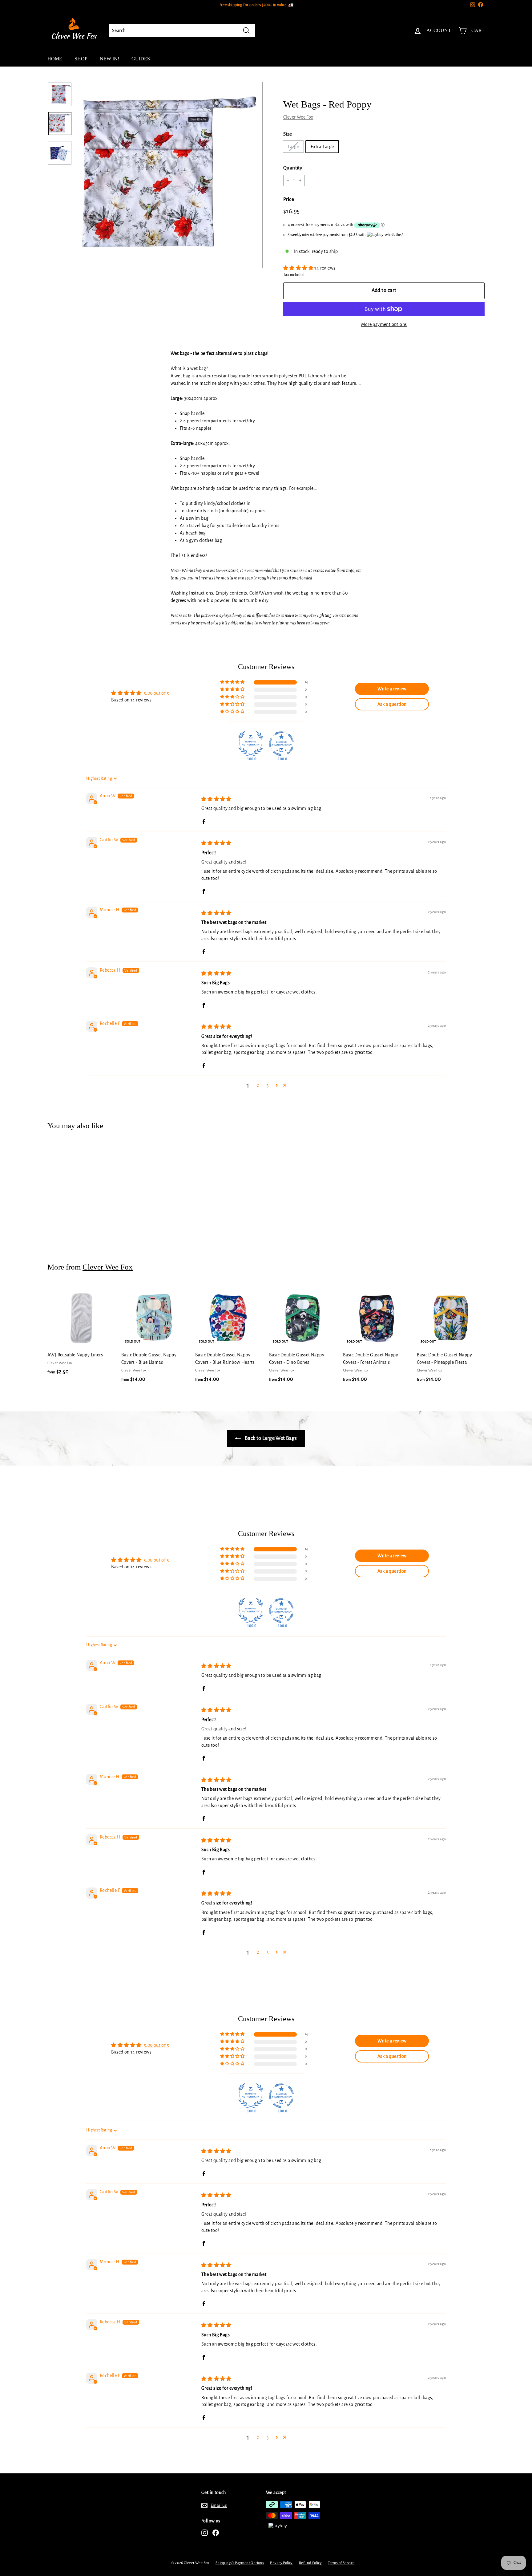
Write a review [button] (392, 689)
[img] (216, 799)
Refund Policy (310, 2563)
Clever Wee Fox (298, 117)
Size (288, 134)
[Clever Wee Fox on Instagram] (205, 2533)
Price (289, 199)
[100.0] (251, 744)
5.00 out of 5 (156, 693)
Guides (141, 59)
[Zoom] (170, 175)
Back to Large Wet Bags (270, 1438)
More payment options (384, 324)
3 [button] (268, 1085)
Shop (81, 59)
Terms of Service (341, 2563)
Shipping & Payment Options (240, 2563)
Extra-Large (322, 147)
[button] (299, 268)
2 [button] (258, 1085)
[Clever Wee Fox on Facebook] (216, 2533)
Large (293, 147)
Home (55, 59)
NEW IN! (109, 59)
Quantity (293, 168)
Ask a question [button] (392, 704)
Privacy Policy (281, 2563)
